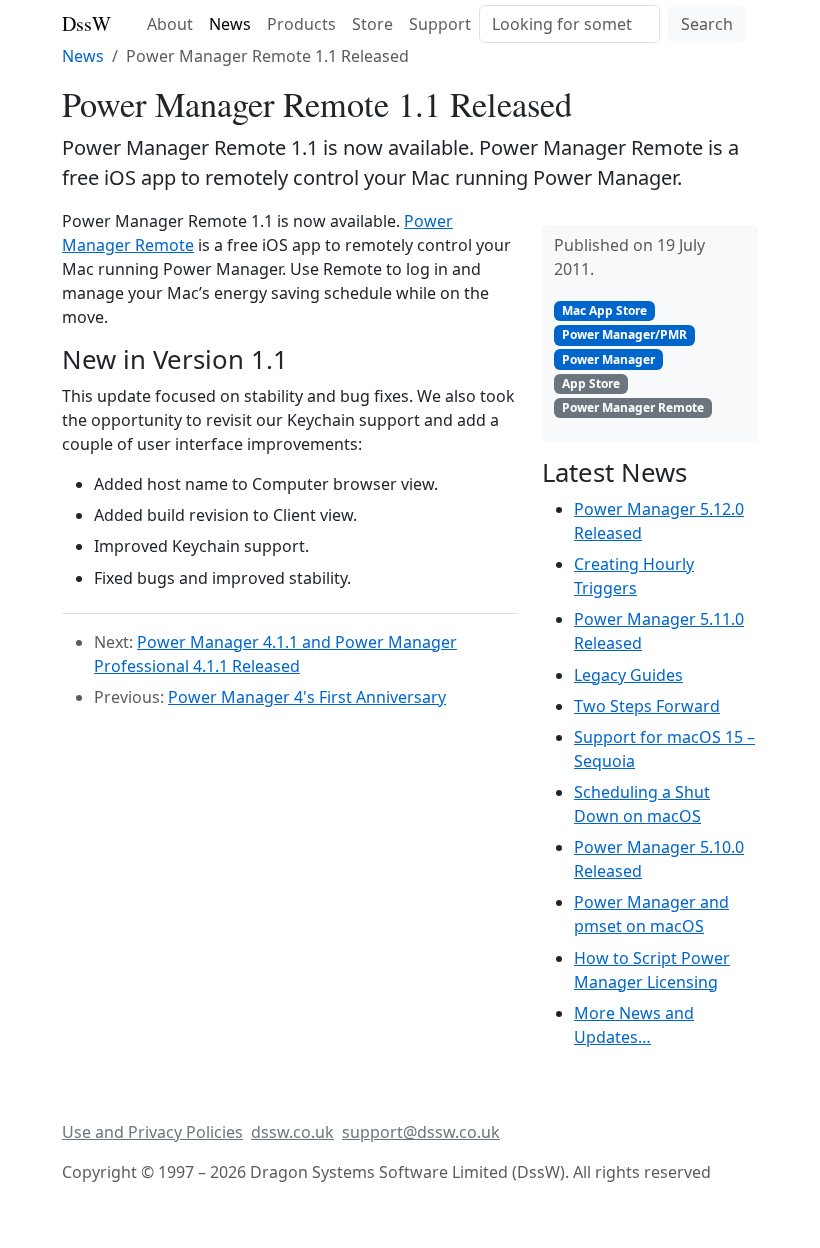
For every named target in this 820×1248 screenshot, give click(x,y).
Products (301, 24)
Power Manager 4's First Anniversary (307, 697)
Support (440, 24)
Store (372, 24)
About (170, 24)
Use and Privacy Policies (152, 1132)
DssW (86, 23)
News (230, 24)
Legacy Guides (628, 675)
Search (707, 24)
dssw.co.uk (292, 1132)
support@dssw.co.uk (421, 1132)
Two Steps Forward (647, 706)
